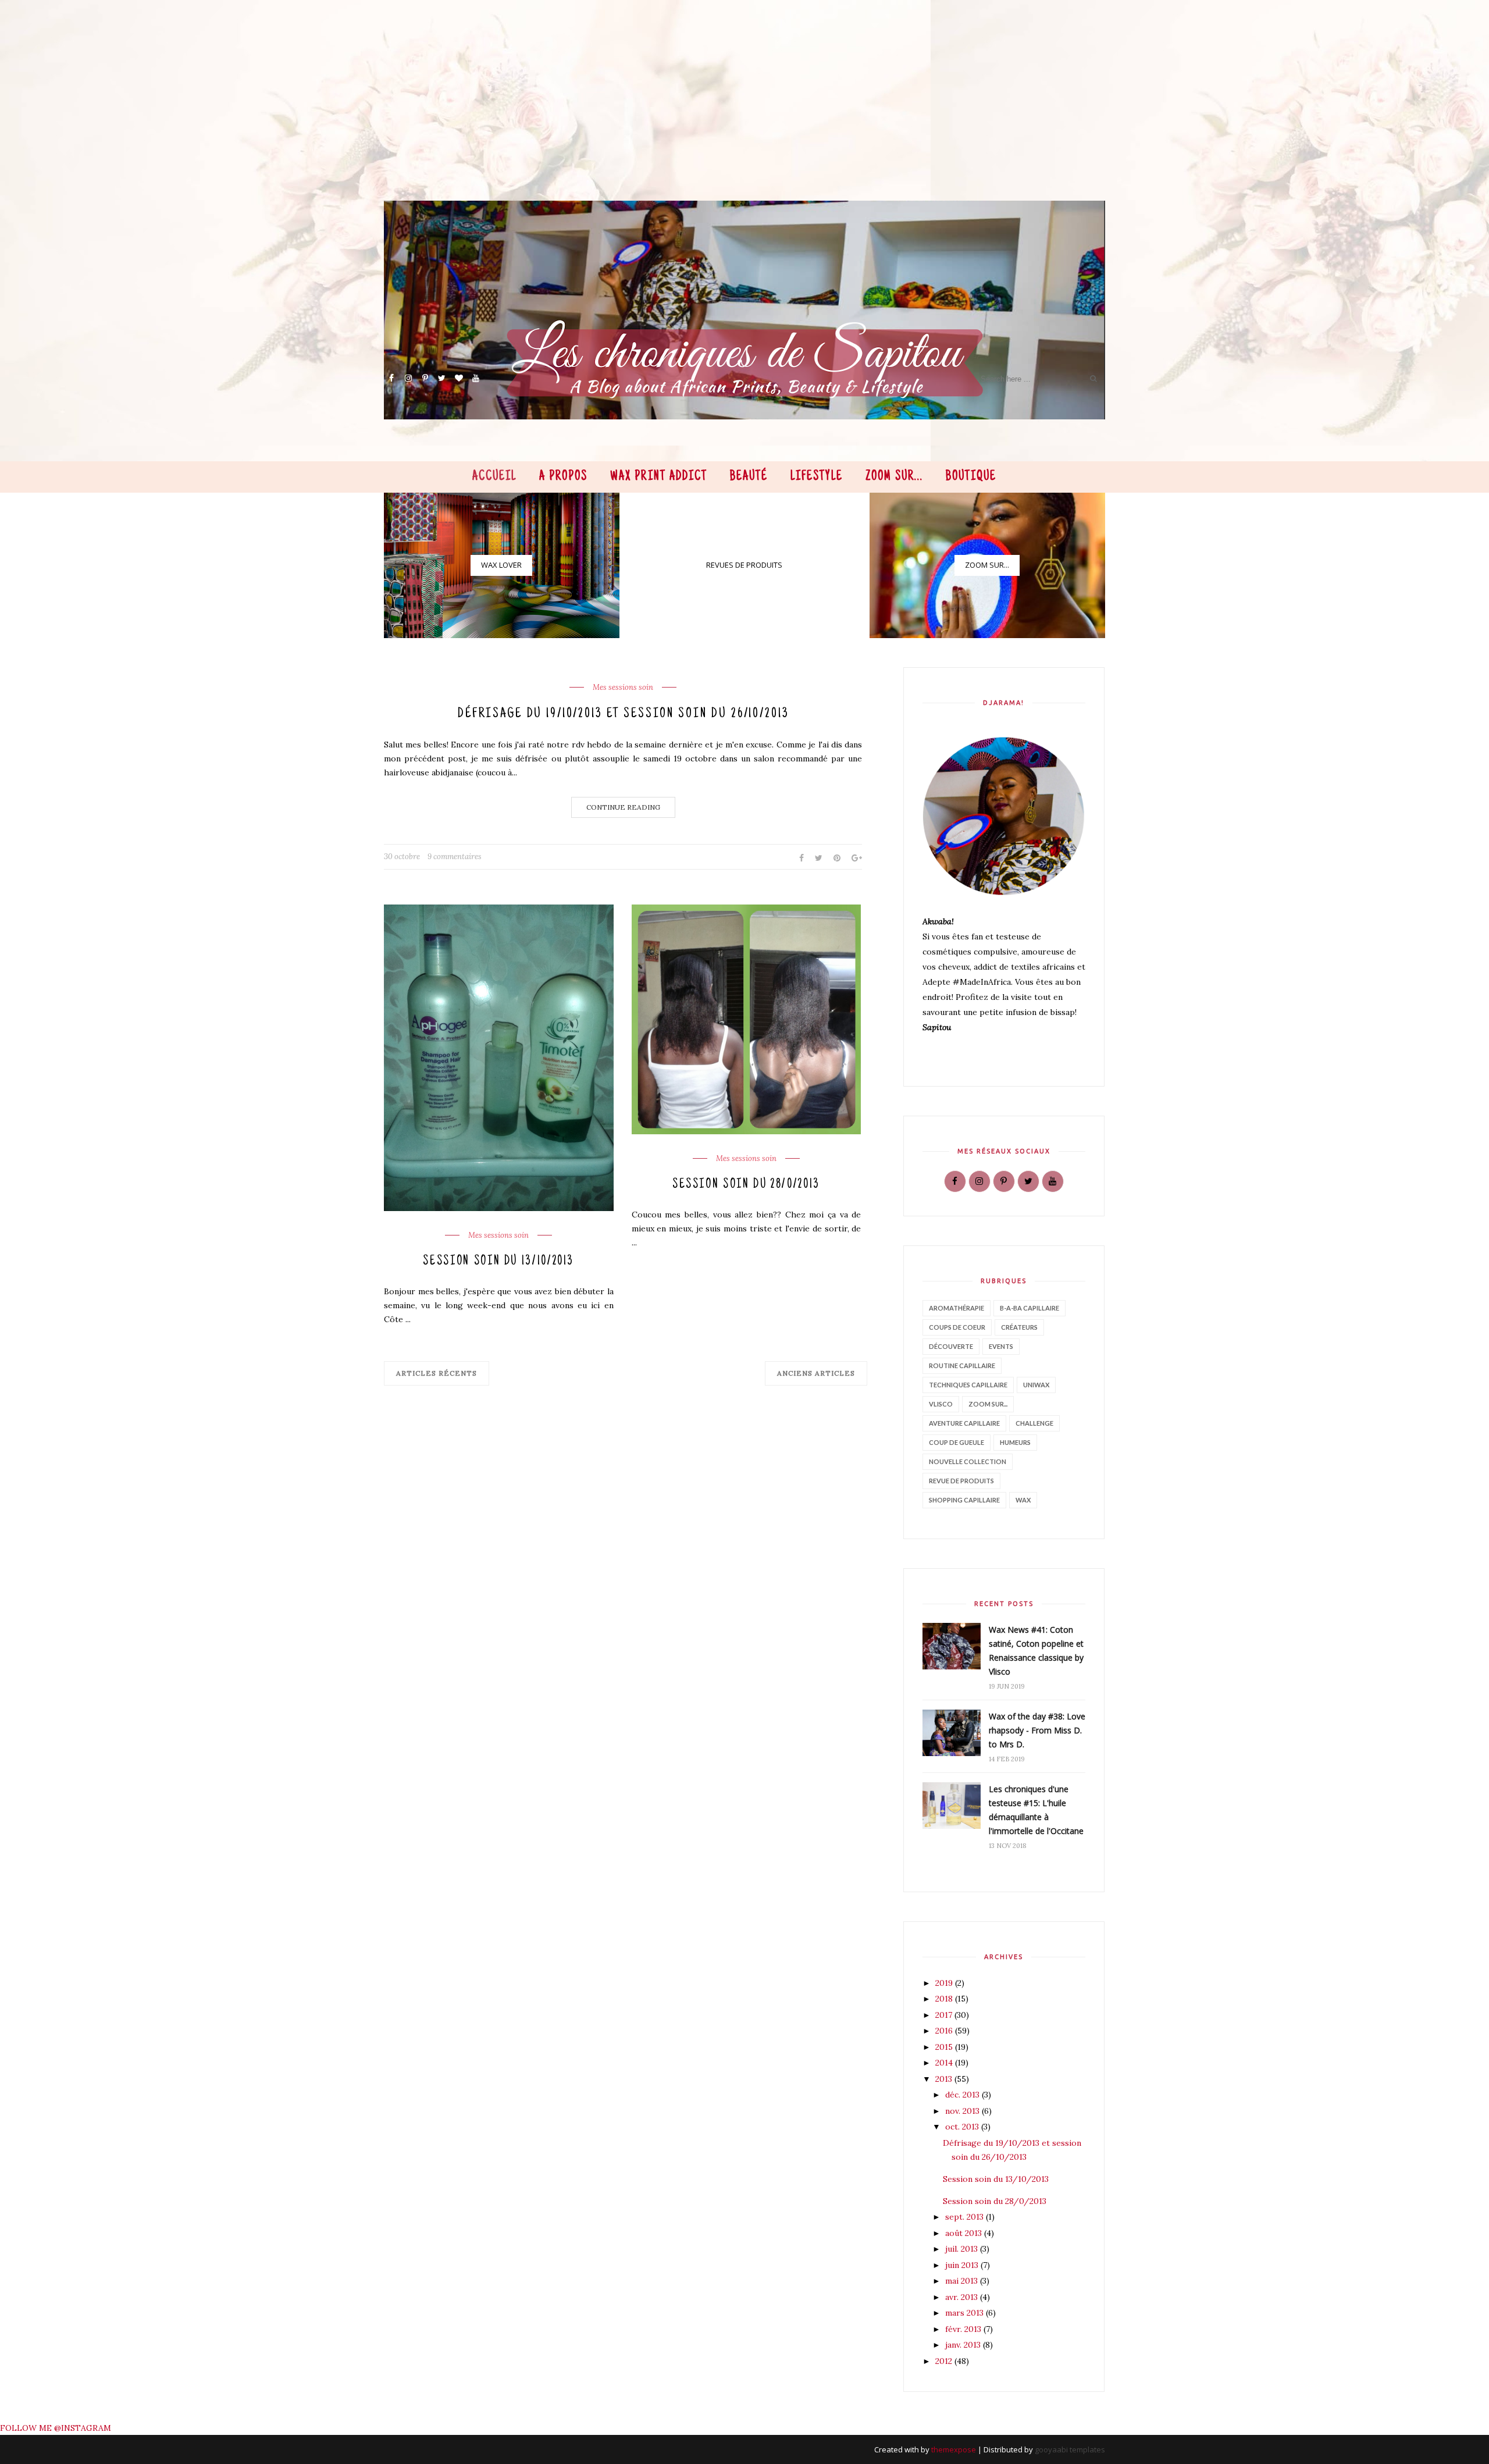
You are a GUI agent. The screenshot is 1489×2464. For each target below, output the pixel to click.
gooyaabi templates (1070, 2449)
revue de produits (961, 1481)
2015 (945, 2047)
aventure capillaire (964, 1423)
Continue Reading (623, 807)
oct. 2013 (963, 2127)
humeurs (1015, 1442)
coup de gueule (957, 1442)
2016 (945, 2031)
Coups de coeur (957, 1327)
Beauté (749, 477)
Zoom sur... (895, 477)
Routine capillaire (962, 1365)
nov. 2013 (963, 2111)
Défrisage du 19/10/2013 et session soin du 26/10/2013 (623, 714)
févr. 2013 (964, 2329)
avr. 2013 (963, 2297)
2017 (945, 2015)
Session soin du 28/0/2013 (746, 1185)
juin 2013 (963, 2265)
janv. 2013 (964, 2345)
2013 (945, 2079)
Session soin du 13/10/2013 (498, 1262)
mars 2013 (966, 2313)
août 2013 (965, 2233)
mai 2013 (963, 2281)
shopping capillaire (964, 1500)
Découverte (951, 1346)
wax (1023, 1500)
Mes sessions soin (623, 688)
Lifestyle (817, 477)
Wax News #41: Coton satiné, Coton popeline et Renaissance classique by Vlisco (1036, 1651)
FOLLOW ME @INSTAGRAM (56, 2428)
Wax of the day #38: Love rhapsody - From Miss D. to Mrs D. (1037, 1730)
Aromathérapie (957, 1308)
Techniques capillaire (968, 1385)
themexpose (954, 2449)
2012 (945, 2361)
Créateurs (1019, 1327)
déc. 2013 (963, 2095)
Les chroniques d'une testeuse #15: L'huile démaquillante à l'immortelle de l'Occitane (1036, 1810)
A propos (563, 477)
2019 (945, 1983)
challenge (1034, 1423)
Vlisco (941, 1404)
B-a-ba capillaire (1030, 1308)
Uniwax (1036, 1385)
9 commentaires (455, 857)
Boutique (971, 477)
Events (1001, 1346)
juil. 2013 (963, 2249)
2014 (945, 2063)
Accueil (494, 477)
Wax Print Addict (659, 477)
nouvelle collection (968, 1461)
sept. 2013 (966, 2217)
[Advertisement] (733, 119)
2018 (945, 1999)
